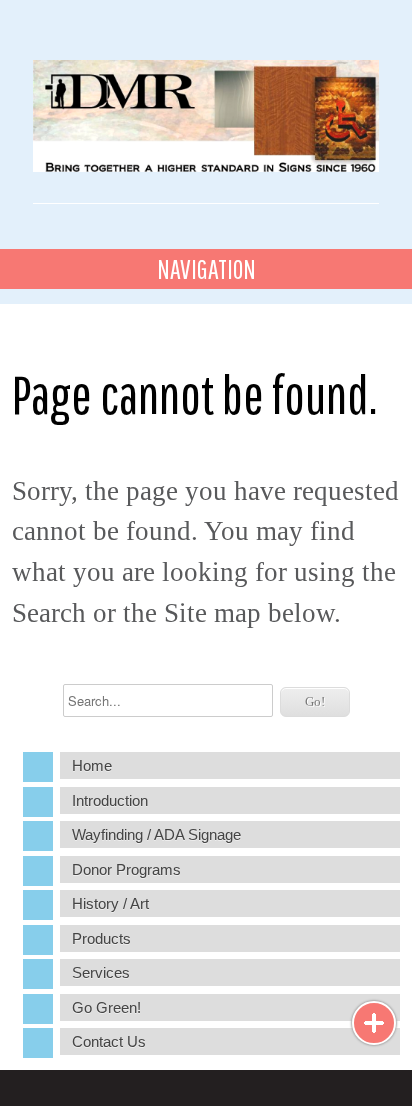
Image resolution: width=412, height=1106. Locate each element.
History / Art (110, 903)
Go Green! (106, 1007)
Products (101, 938)
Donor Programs (126, 869)
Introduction (110, 800)
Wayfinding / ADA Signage (156, 834)
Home (92, 765)
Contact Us (109, 1041)
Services (101, 972)
